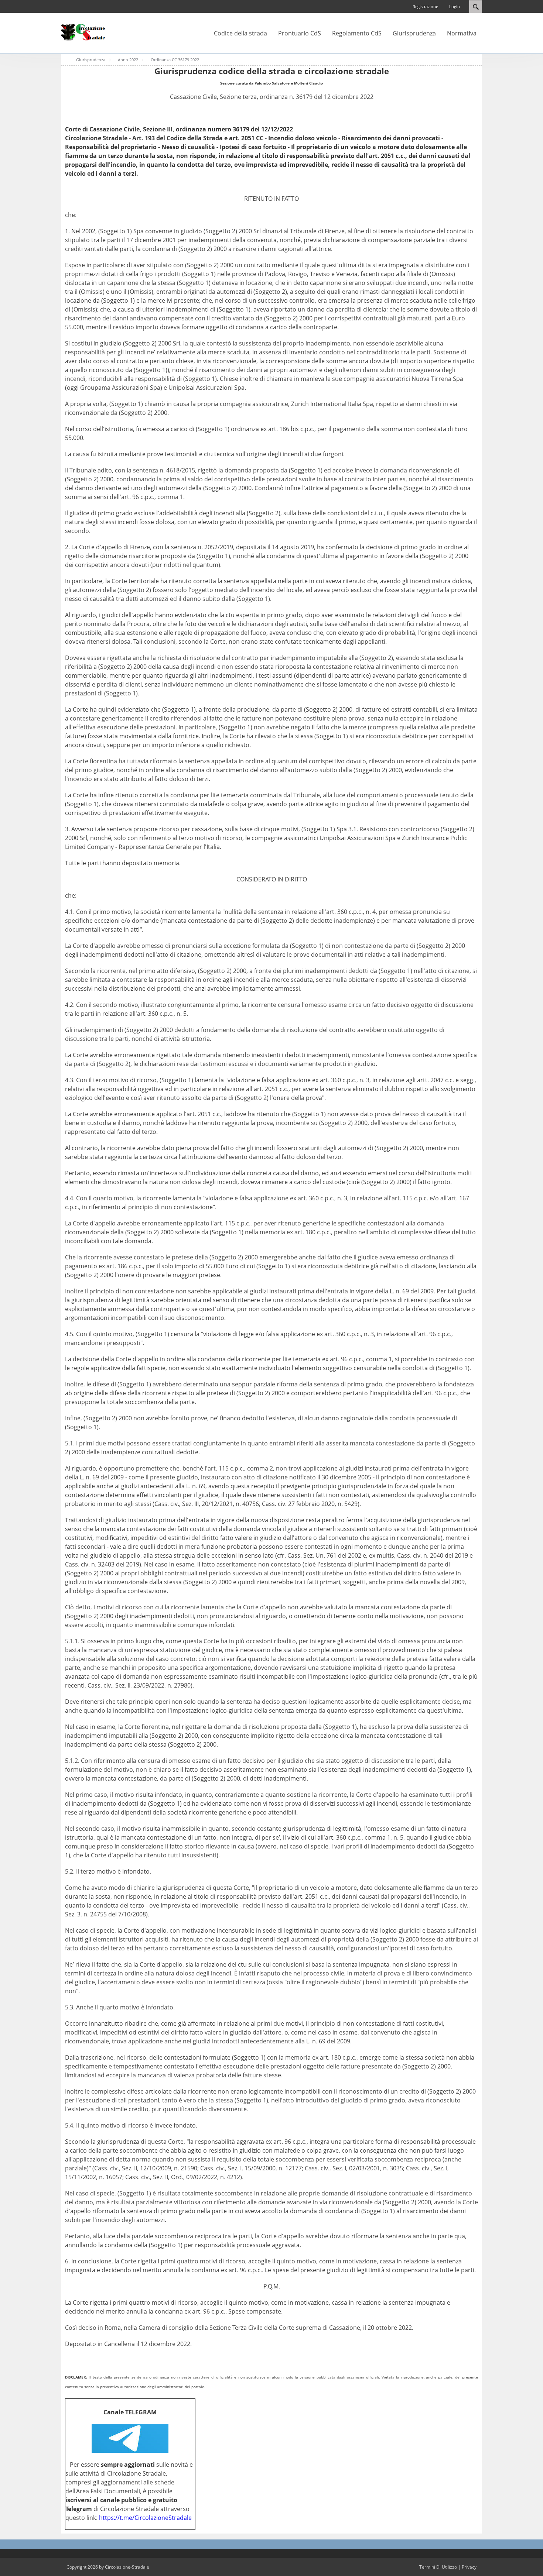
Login (455, 6)
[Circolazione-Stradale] (83, 32)
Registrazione (425, 6)
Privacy (469, 2567)
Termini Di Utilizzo (438, 2567)
